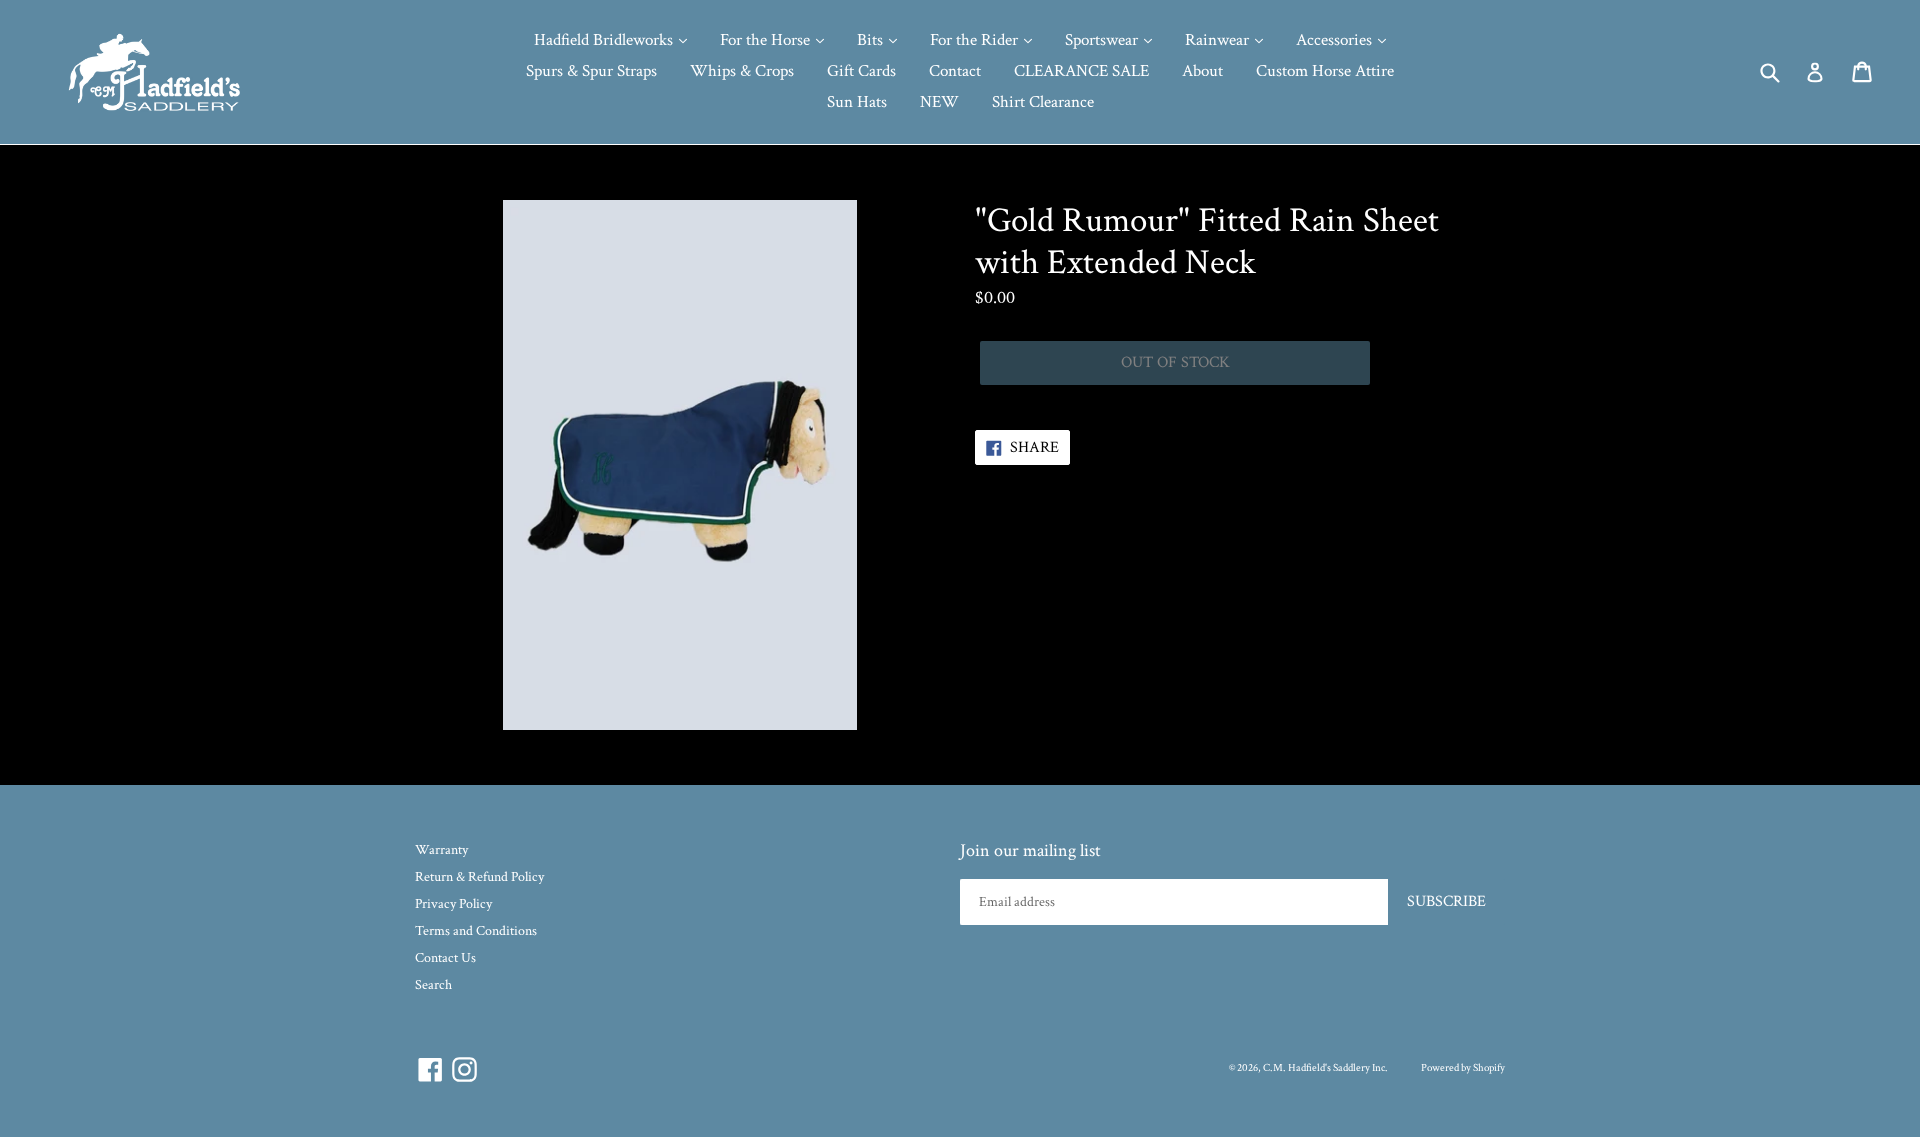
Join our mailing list (1030, 851)
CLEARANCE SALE (1081, 71)
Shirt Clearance (1043, 102)
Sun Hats (857, 102)
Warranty (441, 850)
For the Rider (976, 40)
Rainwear (1219, 40)
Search (433, 985)
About (1202, 71)
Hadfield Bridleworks (605, 40)
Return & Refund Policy (479, 877)
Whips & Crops (742, 71)
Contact (955, 71)
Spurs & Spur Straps (591, 71)
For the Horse (767, 40)
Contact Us (445, 958)
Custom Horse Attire (1325, 71)
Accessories (1336, 40)
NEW (939, 102)
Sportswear (1103, 40)
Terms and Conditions (476, 931)
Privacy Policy (453, 904)
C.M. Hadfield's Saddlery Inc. (1325, 1068)
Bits (872, 40)
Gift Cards (861, 71)
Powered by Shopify (1463, 1068)
